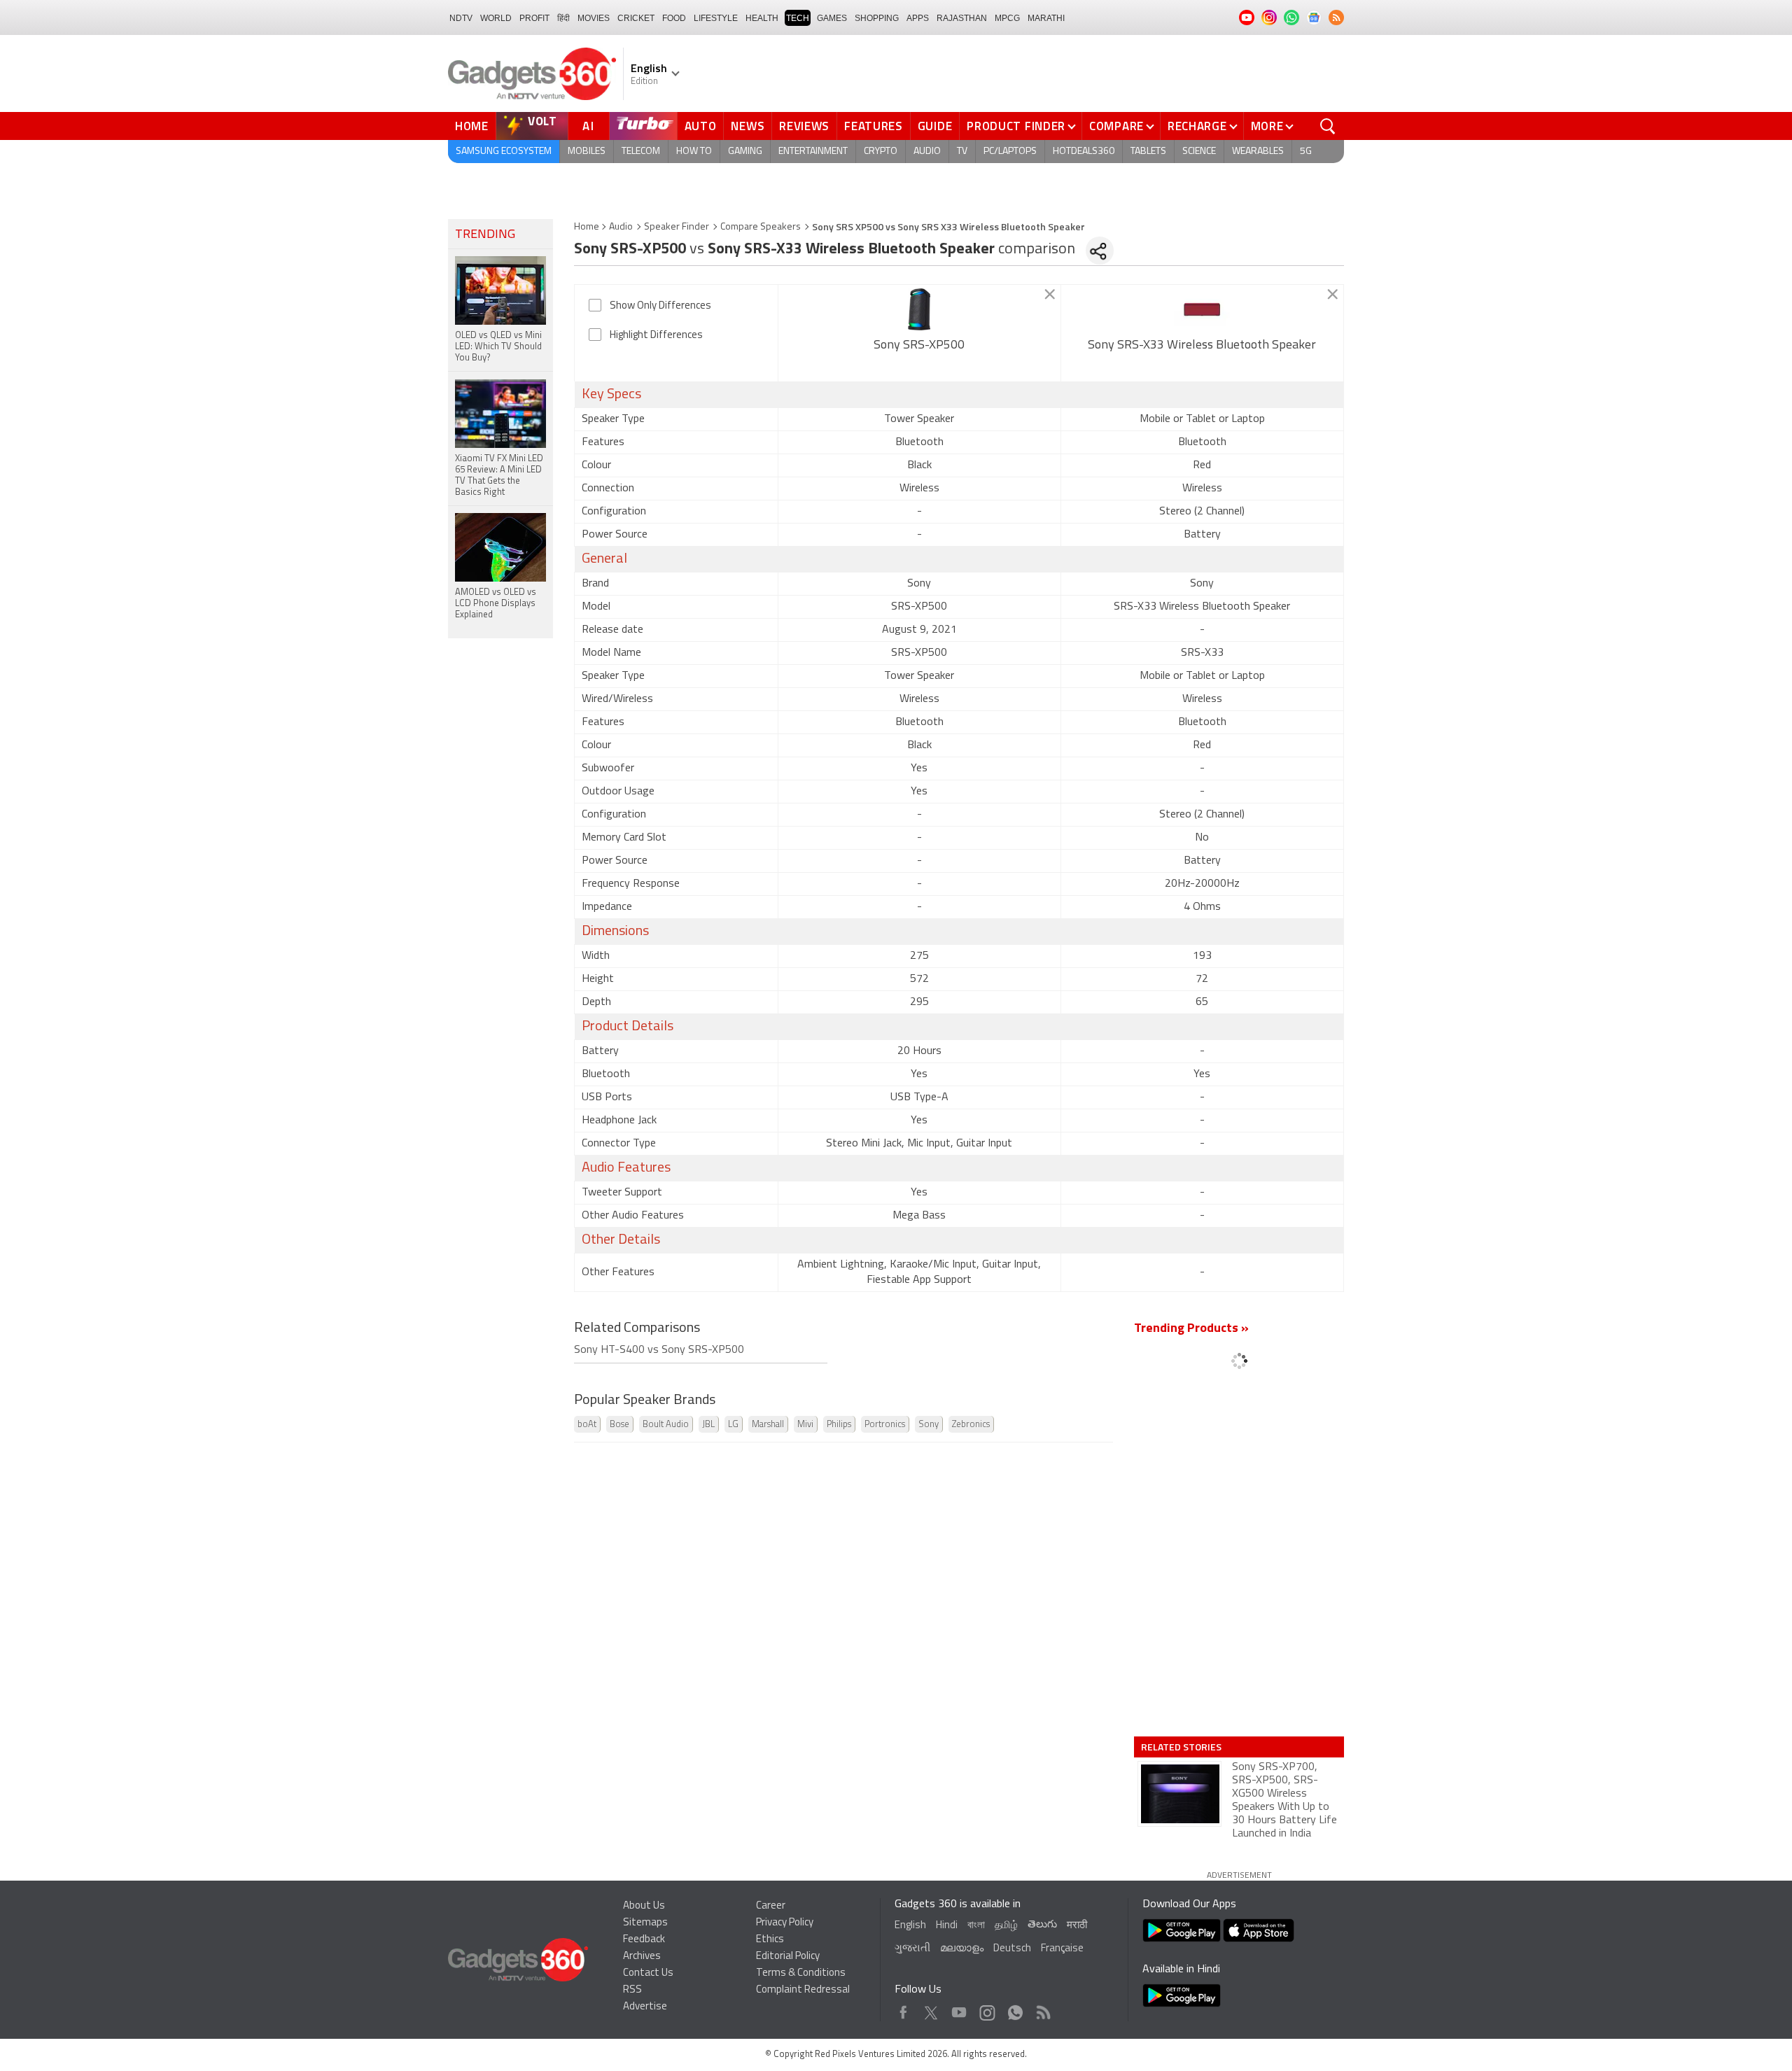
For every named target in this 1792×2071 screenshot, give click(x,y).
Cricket (636, 18)
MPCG (1007, 18)
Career (771, 1906)
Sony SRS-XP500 (919, 346)
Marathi (1046, 18)
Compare (1116, 126)
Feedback (644, 1940)
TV (962, 152)
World (496, 18)
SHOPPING (877, 18)
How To (694, 152)
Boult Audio (666, 1425)
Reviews (804, 126)
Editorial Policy (788, 1957)
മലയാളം (962, 1949)
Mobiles (587, 152)
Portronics (885, 1425)
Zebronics (971, 1425)
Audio (927, 152)
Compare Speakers (761, 227)
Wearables (1258, 152)
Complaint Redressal (803, 1990)
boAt (587, 1425)
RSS (632, 1990)
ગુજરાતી (912, 1949)
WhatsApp (1015, 2009)
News (748, 126)
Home (472, 126)
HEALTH (762, 18)
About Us (644, 1906)
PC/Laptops (1010, 152)
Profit (534, 18)
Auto (701, 126)
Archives (642, 1957)
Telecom (641, 152)
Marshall (768, 1425)
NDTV (461, 18)
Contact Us (648, 1973)
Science (1199, 152)
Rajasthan (962, 18)
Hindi (947, 1926)
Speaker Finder (677, 227)
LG (733, 1425)
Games (832, 18)
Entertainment (813, 152)
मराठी (1077, 1926)
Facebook (903, 2009)
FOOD (674, 18)
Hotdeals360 (1084, 152)
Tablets (1148, 152)
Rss (1042, 2009)
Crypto (881, 152)
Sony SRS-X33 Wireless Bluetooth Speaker (1202, 346)
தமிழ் (1006, 1926)
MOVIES (594, 18)
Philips (839, 1425)
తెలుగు (1042, 1925)
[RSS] (1336, 17)
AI (589, 126)
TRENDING (485, 235)
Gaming (745, 152)
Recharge (1197, 126)
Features (874, 126)
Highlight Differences (656, 336)
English (910, 1926)
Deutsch (1012, 1949)
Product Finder (1016, 126)
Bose (619, 1425)
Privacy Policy (785, 1923)
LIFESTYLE (716, 18)
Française (1062, 1949)
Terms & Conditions (801, 1973)
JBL (708, 1425)
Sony (929, 1425)
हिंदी (563, 18)
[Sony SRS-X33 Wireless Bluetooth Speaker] (1202, 309)
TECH (798, 18)
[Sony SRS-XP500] (919, 309)
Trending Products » (1191, 1329)
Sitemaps (645, 1923)
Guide (935, 126)
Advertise (645, 2007)
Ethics (770, 1940)
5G (1306, 152)
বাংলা (976, 1926)
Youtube (959, 2009)
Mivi (805, 1425)
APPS (918, 18)
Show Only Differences (660, 306)
